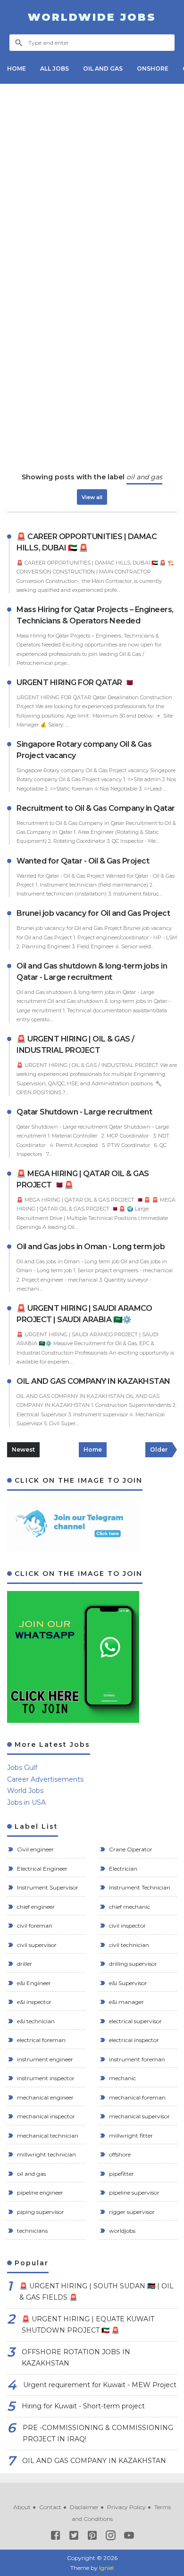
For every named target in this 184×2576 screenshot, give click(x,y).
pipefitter (121, 2174)
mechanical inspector (45, 2116)
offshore (119, 2154)
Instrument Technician (139, 1887)
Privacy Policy (126, 2507)
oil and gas (31, 2174)
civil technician (128, 1945)
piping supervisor (40, 2212)
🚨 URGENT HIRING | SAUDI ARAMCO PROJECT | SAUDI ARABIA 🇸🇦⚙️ (84, 1314)
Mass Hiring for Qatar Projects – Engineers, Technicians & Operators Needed (95, 615)
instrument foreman (136, 2059)
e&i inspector (33, 2002)
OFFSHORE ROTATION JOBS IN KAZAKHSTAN (76, 2358)
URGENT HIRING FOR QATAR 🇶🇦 (75, 682)
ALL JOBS (54, 69)
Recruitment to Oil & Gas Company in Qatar (96, 808)
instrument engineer (44, 2059)
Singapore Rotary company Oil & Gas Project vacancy (84, 750)
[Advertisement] (92, 183)
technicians (32, 2231)
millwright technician (46, 2154)
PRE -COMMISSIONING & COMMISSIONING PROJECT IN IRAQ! (98, 2434)
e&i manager (126, 2002)
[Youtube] (129, 2537)
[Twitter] (74, 2537)
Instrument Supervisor (47, 1887)
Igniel (106, 2568)
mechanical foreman (137, 2097)
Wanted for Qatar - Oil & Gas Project (83, 861)
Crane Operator (130, 1849)
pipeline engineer (39, 2192)
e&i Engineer (33, 1983)
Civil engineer (35, 1849)
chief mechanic (129, 1907)
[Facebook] (55, 2537)
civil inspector (127, 1926)
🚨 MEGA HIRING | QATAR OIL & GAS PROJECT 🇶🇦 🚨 (83, 1179)
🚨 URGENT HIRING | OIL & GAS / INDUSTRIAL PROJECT (75, 1045)
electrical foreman (41, 2040)
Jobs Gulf (22, 1768)
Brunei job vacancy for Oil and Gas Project (93, 913)
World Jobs (25, 1791)
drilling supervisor (132, 1964)
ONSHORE (153, 69)
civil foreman (34, 1926)
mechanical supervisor (139, 2116)
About (22, 2507)
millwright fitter (130, 2136)
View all (92, 497)
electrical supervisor (135, 2021)
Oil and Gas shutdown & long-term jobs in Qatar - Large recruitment (92, 972)
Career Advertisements (45, 1779)
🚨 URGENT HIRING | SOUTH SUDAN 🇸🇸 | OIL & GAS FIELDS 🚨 (96, 2292)
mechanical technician (47, 2136)
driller (24, 1964)
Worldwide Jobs (92, 17)
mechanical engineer (45, 2097)
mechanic (122, 2078)
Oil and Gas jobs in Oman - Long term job (91, 1247)
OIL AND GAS (103, 69)
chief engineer (35, 1907)
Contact (50, 2507)
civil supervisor (36, 1945)
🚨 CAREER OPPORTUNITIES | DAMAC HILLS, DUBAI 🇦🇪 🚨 (87, 542)
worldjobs (121, 2231)
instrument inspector (45, 2078)
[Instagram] (111, 2537)
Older (159, 1450)
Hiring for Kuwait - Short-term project (83, 2406)
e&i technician (35, 2021)
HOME (17, 69)
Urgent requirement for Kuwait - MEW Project (100, 2385)
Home (93, 1450)
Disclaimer (84, 2507)
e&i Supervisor (127, 1983)
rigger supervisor (131, 2212)
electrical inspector (133, 2040)
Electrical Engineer (42, 1869)
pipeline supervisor (134, 2192)
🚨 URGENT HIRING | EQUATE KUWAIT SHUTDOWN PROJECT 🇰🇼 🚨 (88, 2325)
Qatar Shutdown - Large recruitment (84, 1112)
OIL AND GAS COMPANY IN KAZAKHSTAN (93, 1381)
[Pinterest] (92, 2537)
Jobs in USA (26, 1802)
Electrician (122, 1869)
